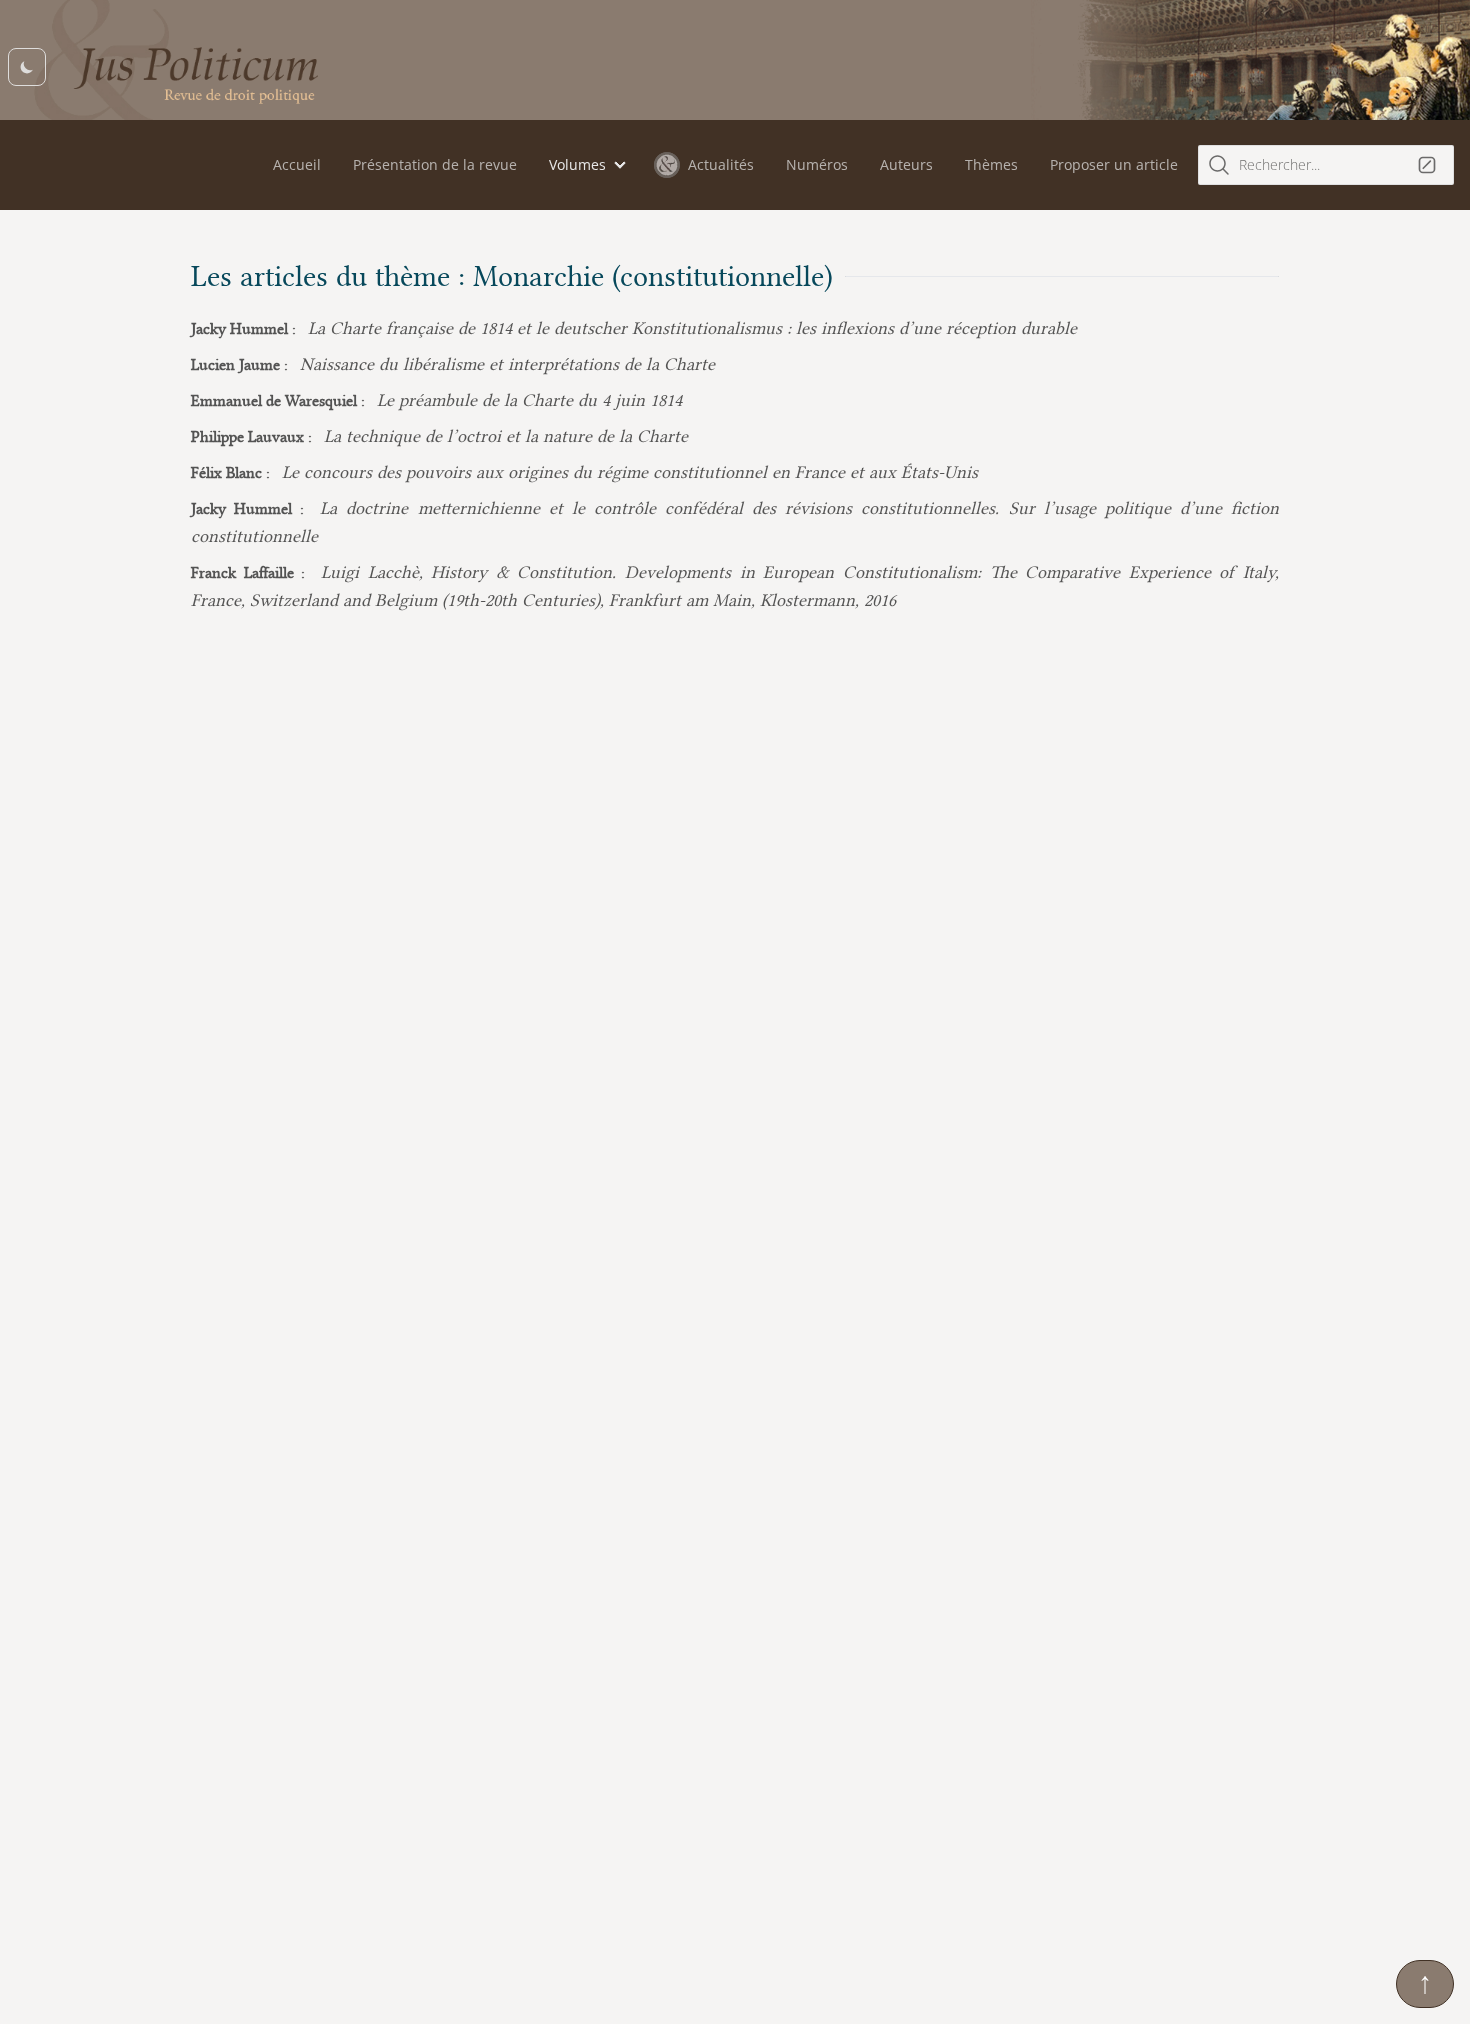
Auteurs (906, 164)
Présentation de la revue (435, 164)
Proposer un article (1114, 164)
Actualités (721, 164)
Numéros (817, 164)
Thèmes (991, 164)
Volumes (577, 164)
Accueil (297, 164)
